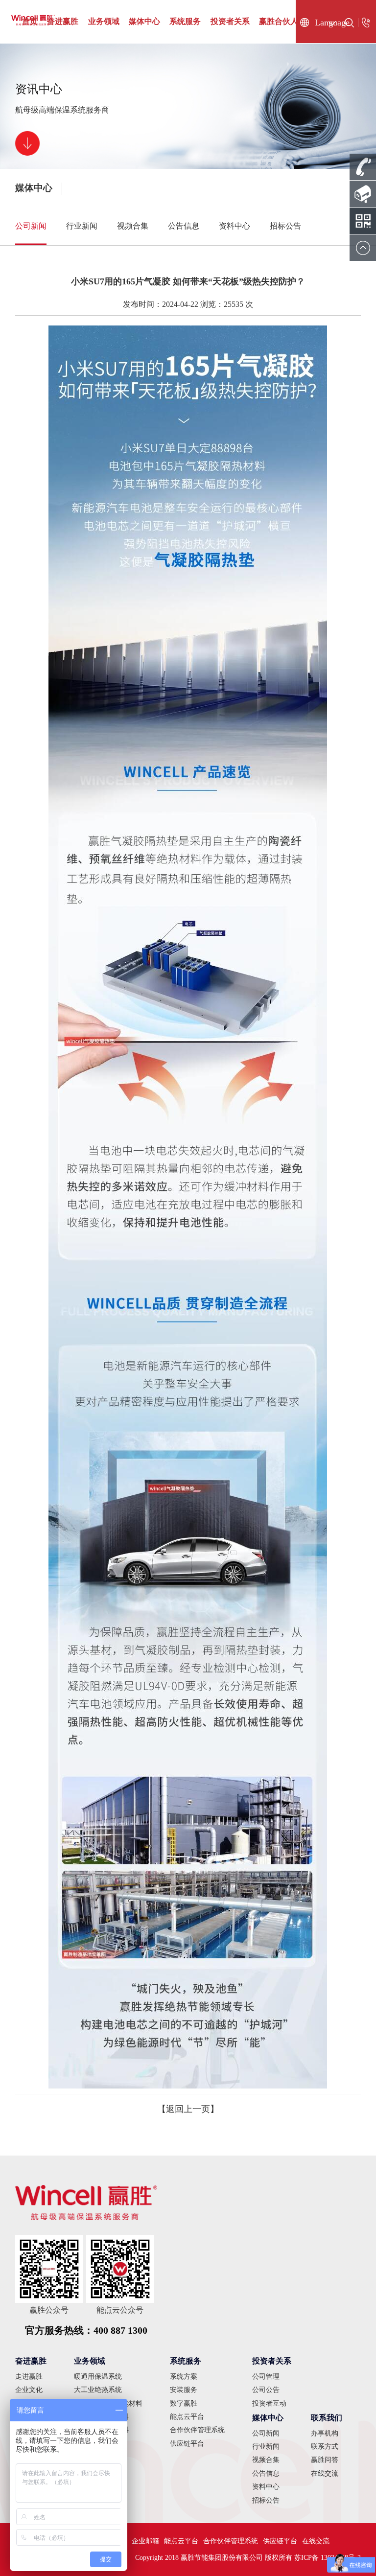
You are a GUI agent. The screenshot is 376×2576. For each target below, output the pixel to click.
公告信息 (184, 226)
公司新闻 (31, 226)
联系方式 (325, 2447)
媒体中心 (144, 21)
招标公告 (285, 226)
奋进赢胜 (63, 21)
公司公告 (266, 2390)
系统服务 (185, 21)
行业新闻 (82, 226)
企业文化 (29, 2390)
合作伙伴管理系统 (197, 2430)
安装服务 (184, 2390)
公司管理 (266, 2377)
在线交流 (325, 2473)
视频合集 (133, 226)
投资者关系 (230, 21)
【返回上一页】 (188, 2109)
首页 (30, 21)
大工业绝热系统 (98, 2390)
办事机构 (325, 2433)
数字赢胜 (184, 2403)
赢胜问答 (325, 2460)
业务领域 (104, 21)
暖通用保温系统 (98, 2377)
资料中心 (235, 226)
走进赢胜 (29, 2377)
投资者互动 (269, 2403)
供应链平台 (187, 2444)
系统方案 (184, 2377)
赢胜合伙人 (279, 21)
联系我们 (327, 2418)
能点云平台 (187, 2417)
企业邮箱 (145, 2541)
